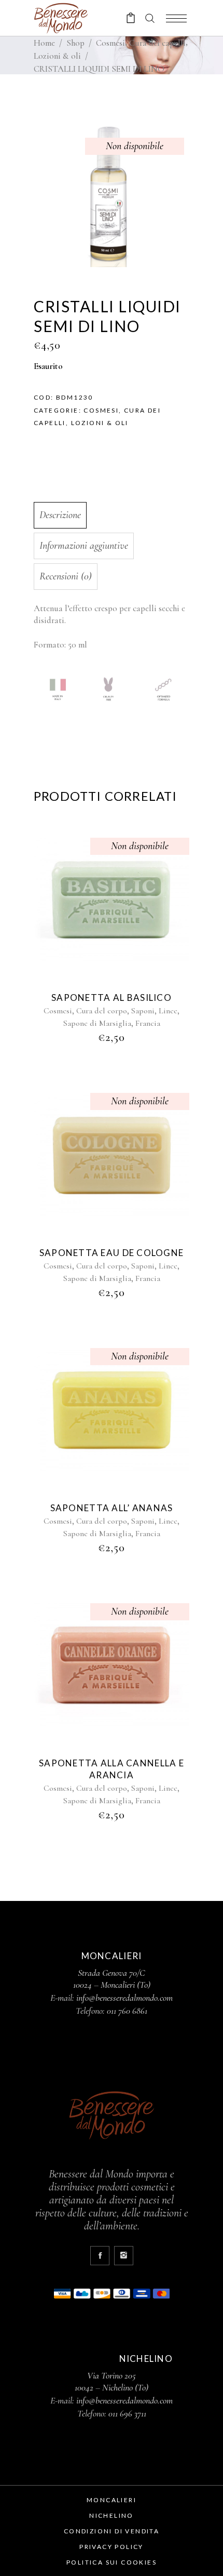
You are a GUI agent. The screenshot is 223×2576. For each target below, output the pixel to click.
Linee (168, 1011)
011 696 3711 (127, 2413)
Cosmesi (110, 43)
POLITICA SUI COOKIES (112, 2562)
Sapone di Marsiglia (97, 1023)
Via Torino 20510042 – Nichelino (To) (112, 2381)
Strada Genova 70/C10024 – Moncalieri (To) (112, 1979)
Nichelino (112, 2515)
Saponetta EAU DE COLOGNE (112, 1253)
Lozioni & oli (57, 56)
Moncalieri (112, 2500)
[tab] (109, 515)
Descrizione (60, 515)
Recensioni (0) (66, 576)
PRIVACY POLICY (112, 2547)
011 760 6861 (127, 2011)
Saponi (143, 1011)
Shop (75, 43)
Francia (148, 1023)
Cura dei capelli (157, 43)
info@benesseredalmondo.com (124, 1998)
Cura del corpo (102, 1011)
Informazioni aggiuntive (84, 546)
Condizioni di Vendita (112, 2531)
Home (44, 43)
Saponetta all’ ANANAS (112, 1508)
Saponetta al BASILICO (112, 998)
